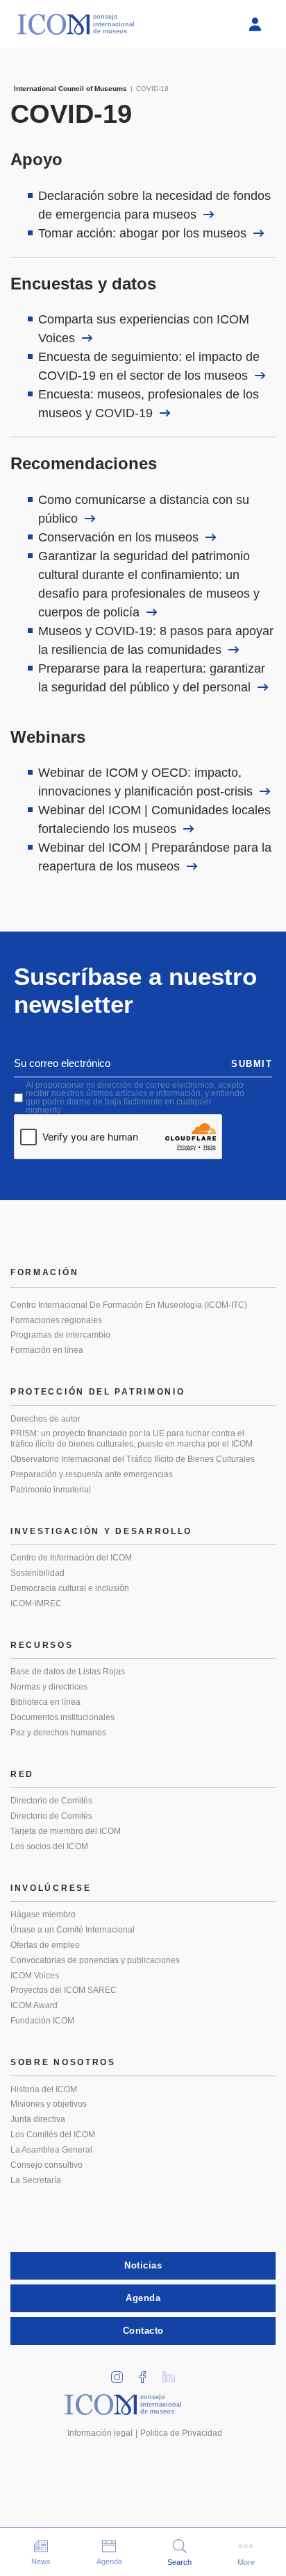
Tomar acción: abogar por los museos (142, 233)
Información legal (100, 2433)
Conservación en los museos (118, 537)
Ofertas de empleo (45, 1945)
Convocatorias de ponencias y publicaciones (95, 1960)
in (122, 2373)
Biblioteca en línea (45, 1702)
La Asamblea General (51, 2150)
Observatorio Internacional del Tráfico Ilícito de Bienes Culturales (133, 1459)
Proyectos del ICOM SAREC (64, 1990)
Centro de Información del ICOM (71, 1558)
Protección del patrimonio (98, 1392)
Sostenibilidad (37, 1573)
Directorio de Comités (51, 1801)
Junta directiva (38, 2119)
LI (174, 2373)
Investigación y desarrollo (101, 1531)
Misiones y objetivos (49, 2104)
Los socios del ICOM (49, 1846)
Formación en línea (47, 1350)
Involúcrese (51, 1888)
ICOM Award (34, 2005)
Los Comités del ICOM (53, 2135)
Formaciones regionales (56, 1320)
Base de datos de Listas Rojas (68, 1672)
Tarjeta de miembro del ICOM (66, 1831)
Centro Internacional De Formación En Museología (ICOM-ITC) (129, 1305)
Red (22, 1774)
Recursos (42, 1645)
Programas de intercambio (60, 1335)
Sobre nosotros (63, 2062)
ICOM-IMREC (36, 1603)
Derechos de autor (45, 1419)
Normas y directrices (49, 1687)
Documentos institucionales (62, 1717)
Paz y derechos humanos (58, 1733)
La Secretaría (36, 2180)
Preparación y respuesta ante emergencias (92, 1474)
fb (148, 2373)
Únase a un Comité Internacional (73, 1930)
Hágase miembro (43, 1914)
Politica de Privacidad (181, 2433)
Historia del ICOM (44, 2089)
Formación (44, 1272)
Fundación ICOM (42, 2021)
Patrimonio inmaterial (51, 1490)
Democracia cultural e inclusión (70, 1588)
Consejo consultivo (47, 2165)
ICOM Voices (35, 1976)
